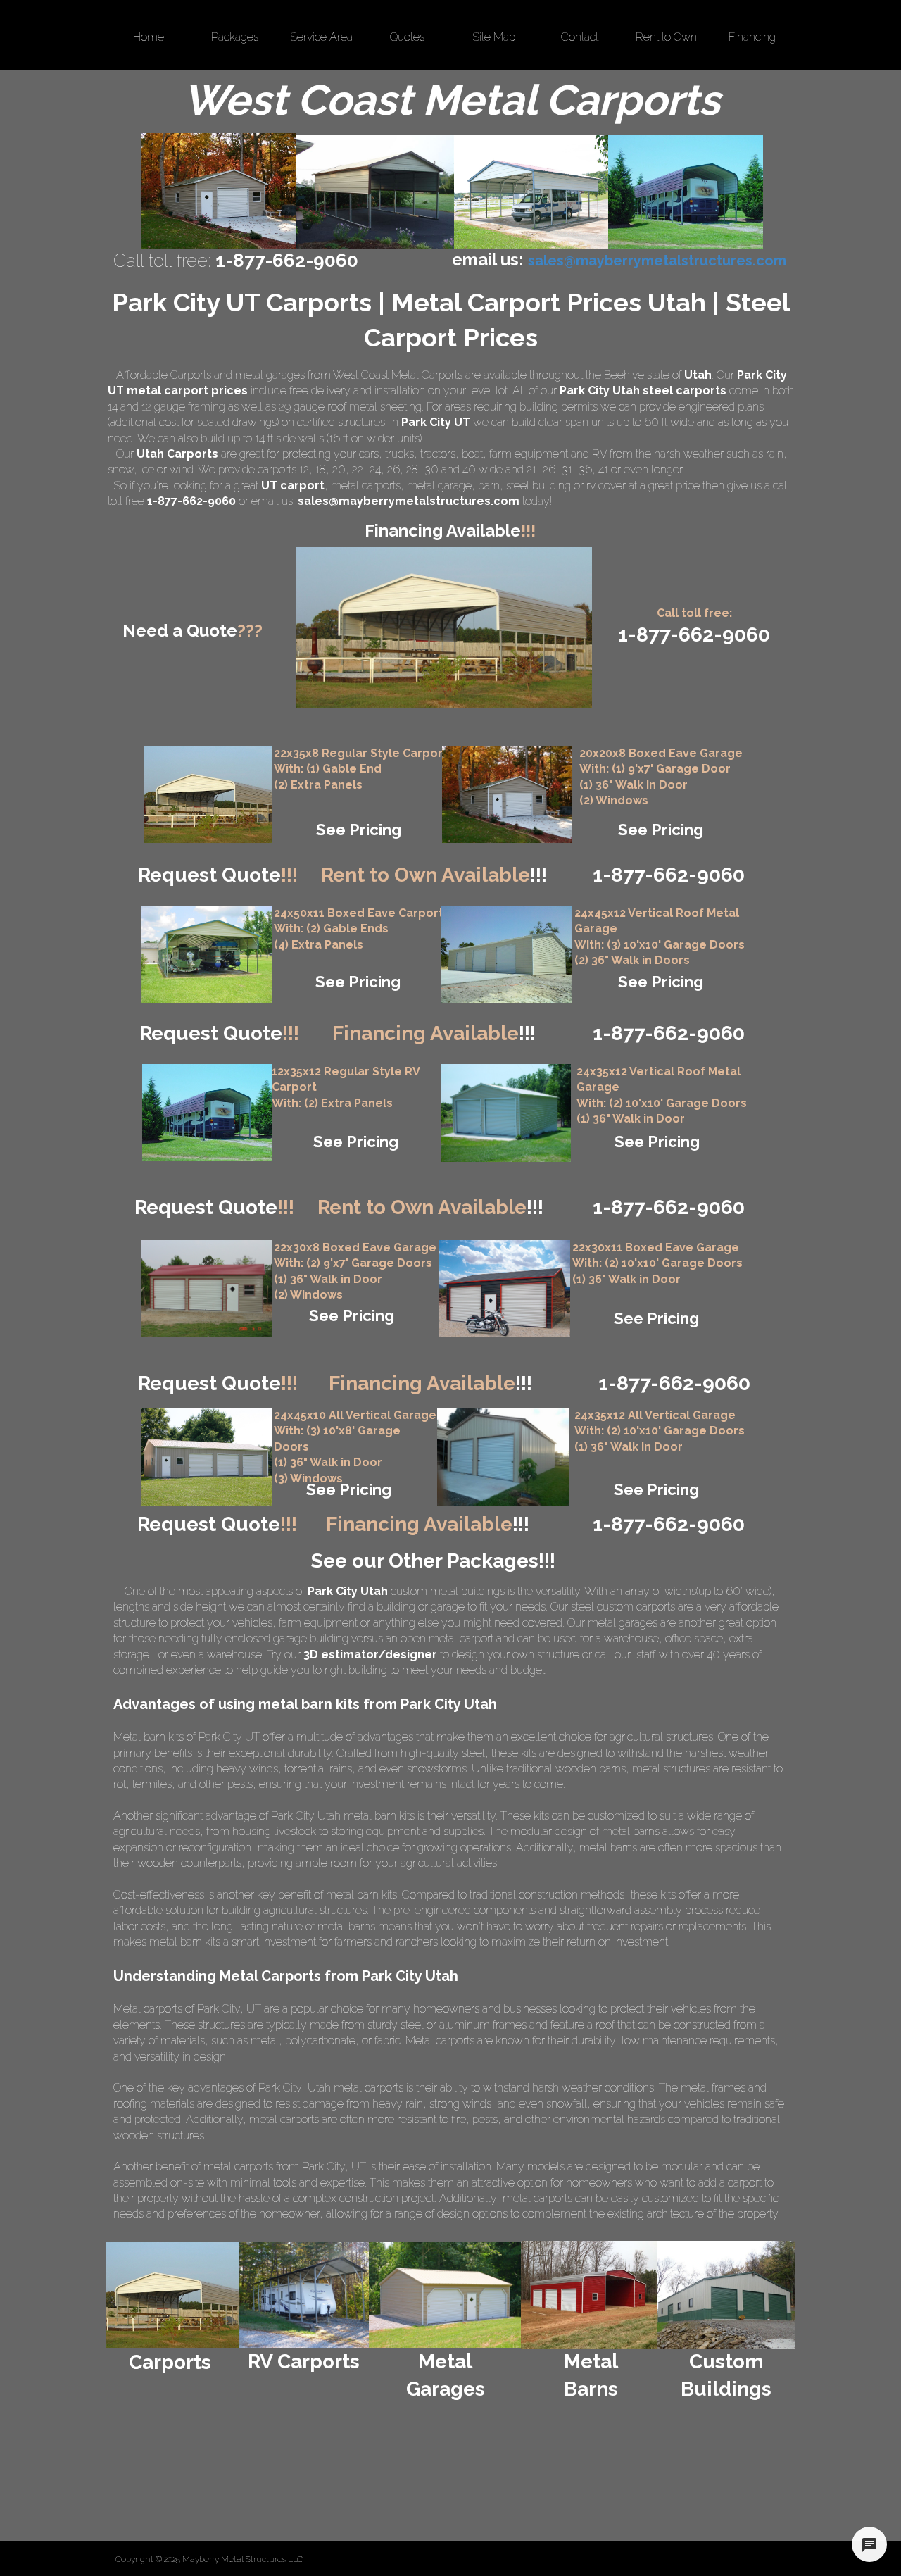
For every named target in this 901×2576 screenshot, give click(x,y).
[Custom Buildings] (726, 2295)
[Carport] (208, 794)
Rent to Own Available (434, 875)
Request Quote (218, 875)
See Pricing (359, 830)
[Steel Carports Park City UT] (531, 192)
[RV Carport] (207, 1113)
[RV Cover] (206, 954)
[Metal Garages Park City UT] (219, 191)
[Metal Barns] (589, 2295)
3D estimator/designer (370, 1655)
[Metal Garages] (446, 2295)
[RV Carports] (304, 2295)
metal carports (366, 486)
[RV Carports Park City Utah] (686, 192)
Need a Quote (193, 631)
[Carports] (172, 2295)
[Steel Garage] (506, 1113)
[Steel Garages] (206, 1288)
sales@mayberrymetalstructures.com (409, 501)
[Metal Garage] (507, 794)
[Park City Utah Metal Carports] (375, 192)
